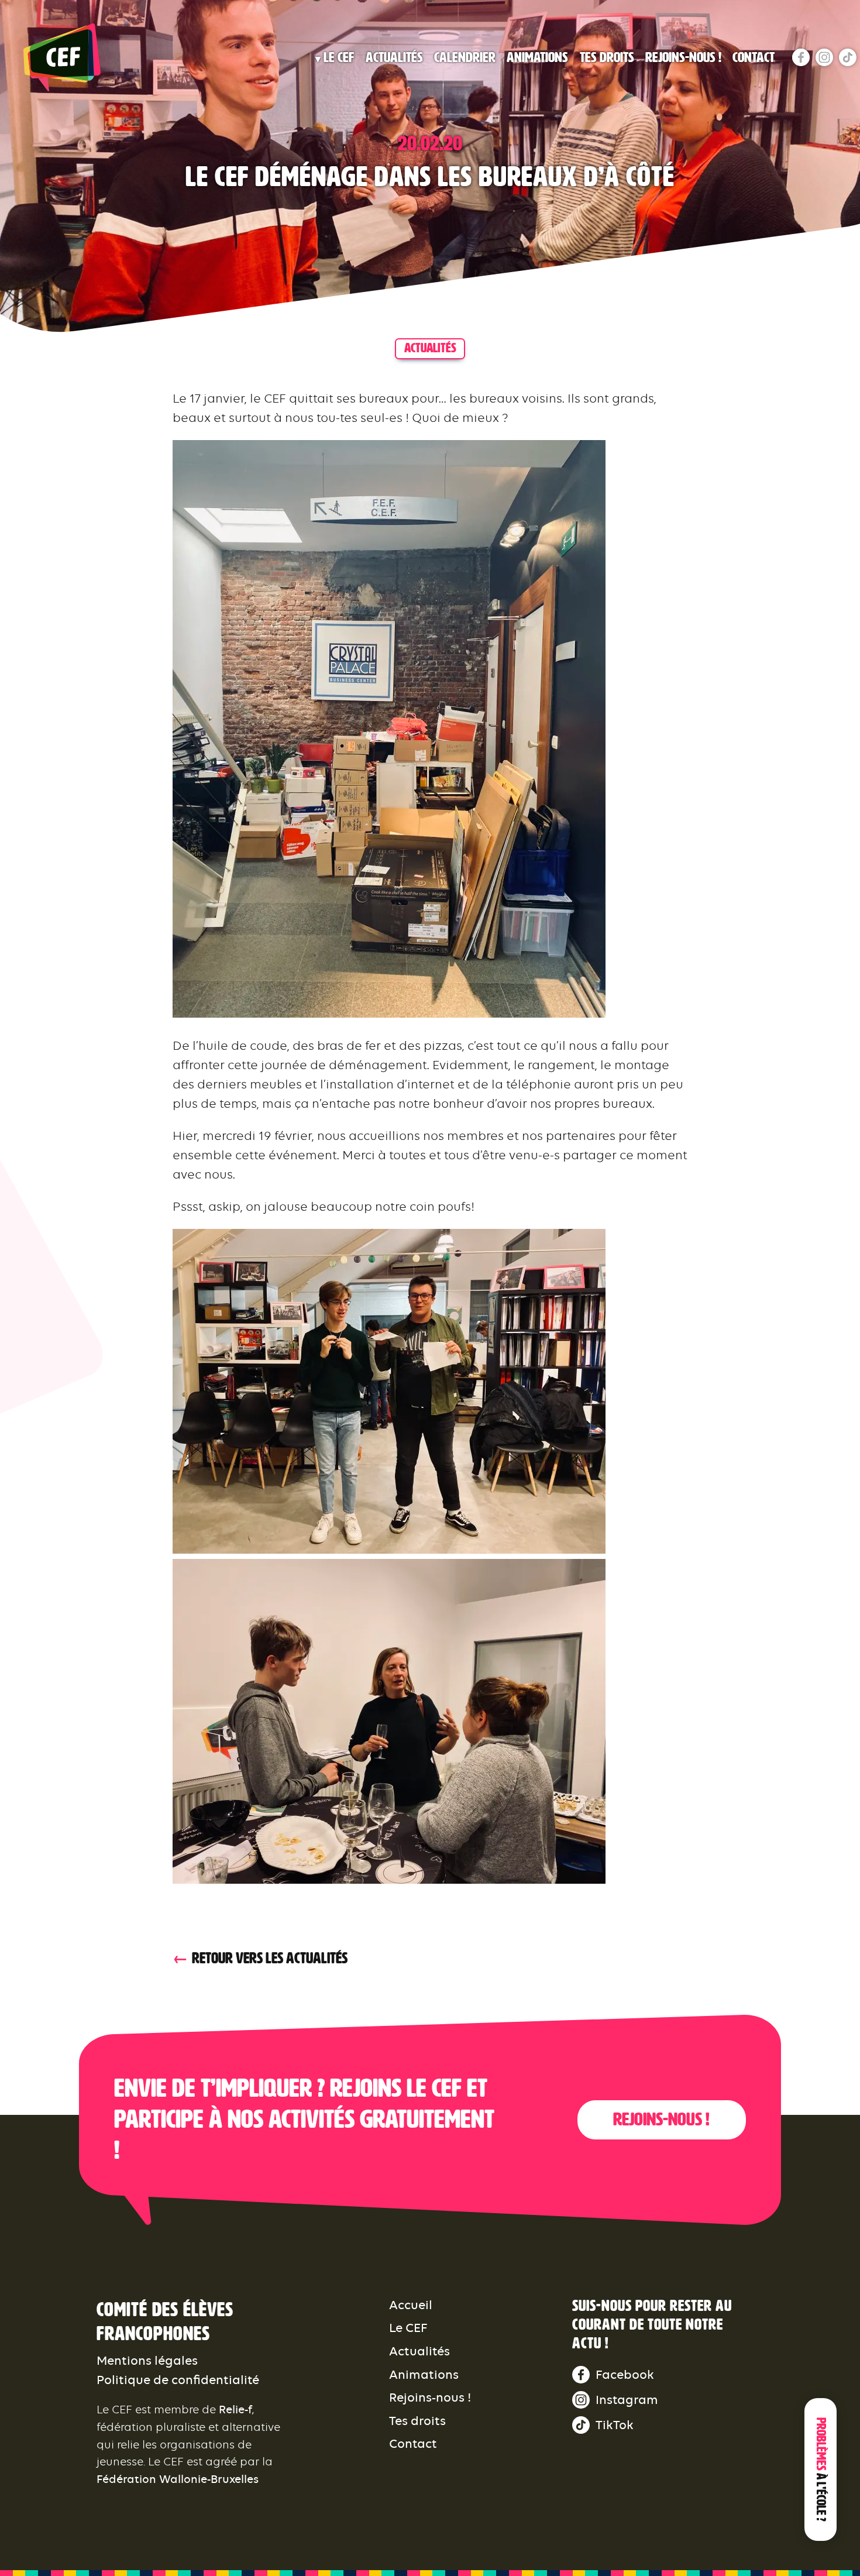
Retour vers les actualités (270, 1958)
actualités (430, 348)
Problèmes (821, 2469)
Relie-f (235, 2410)
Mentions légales (147, 2360)
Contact (754, 57)
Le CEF (339, 57)
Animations (537, 57)
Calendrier (465, 57)
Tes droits (607, 57)
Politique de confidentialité (178, 2380)
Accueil (411, 2305)
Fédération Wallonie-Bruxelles (178, 2479)
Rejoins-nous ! (683, 57)
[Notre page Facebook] (801, 57)
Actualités (394, 57)
